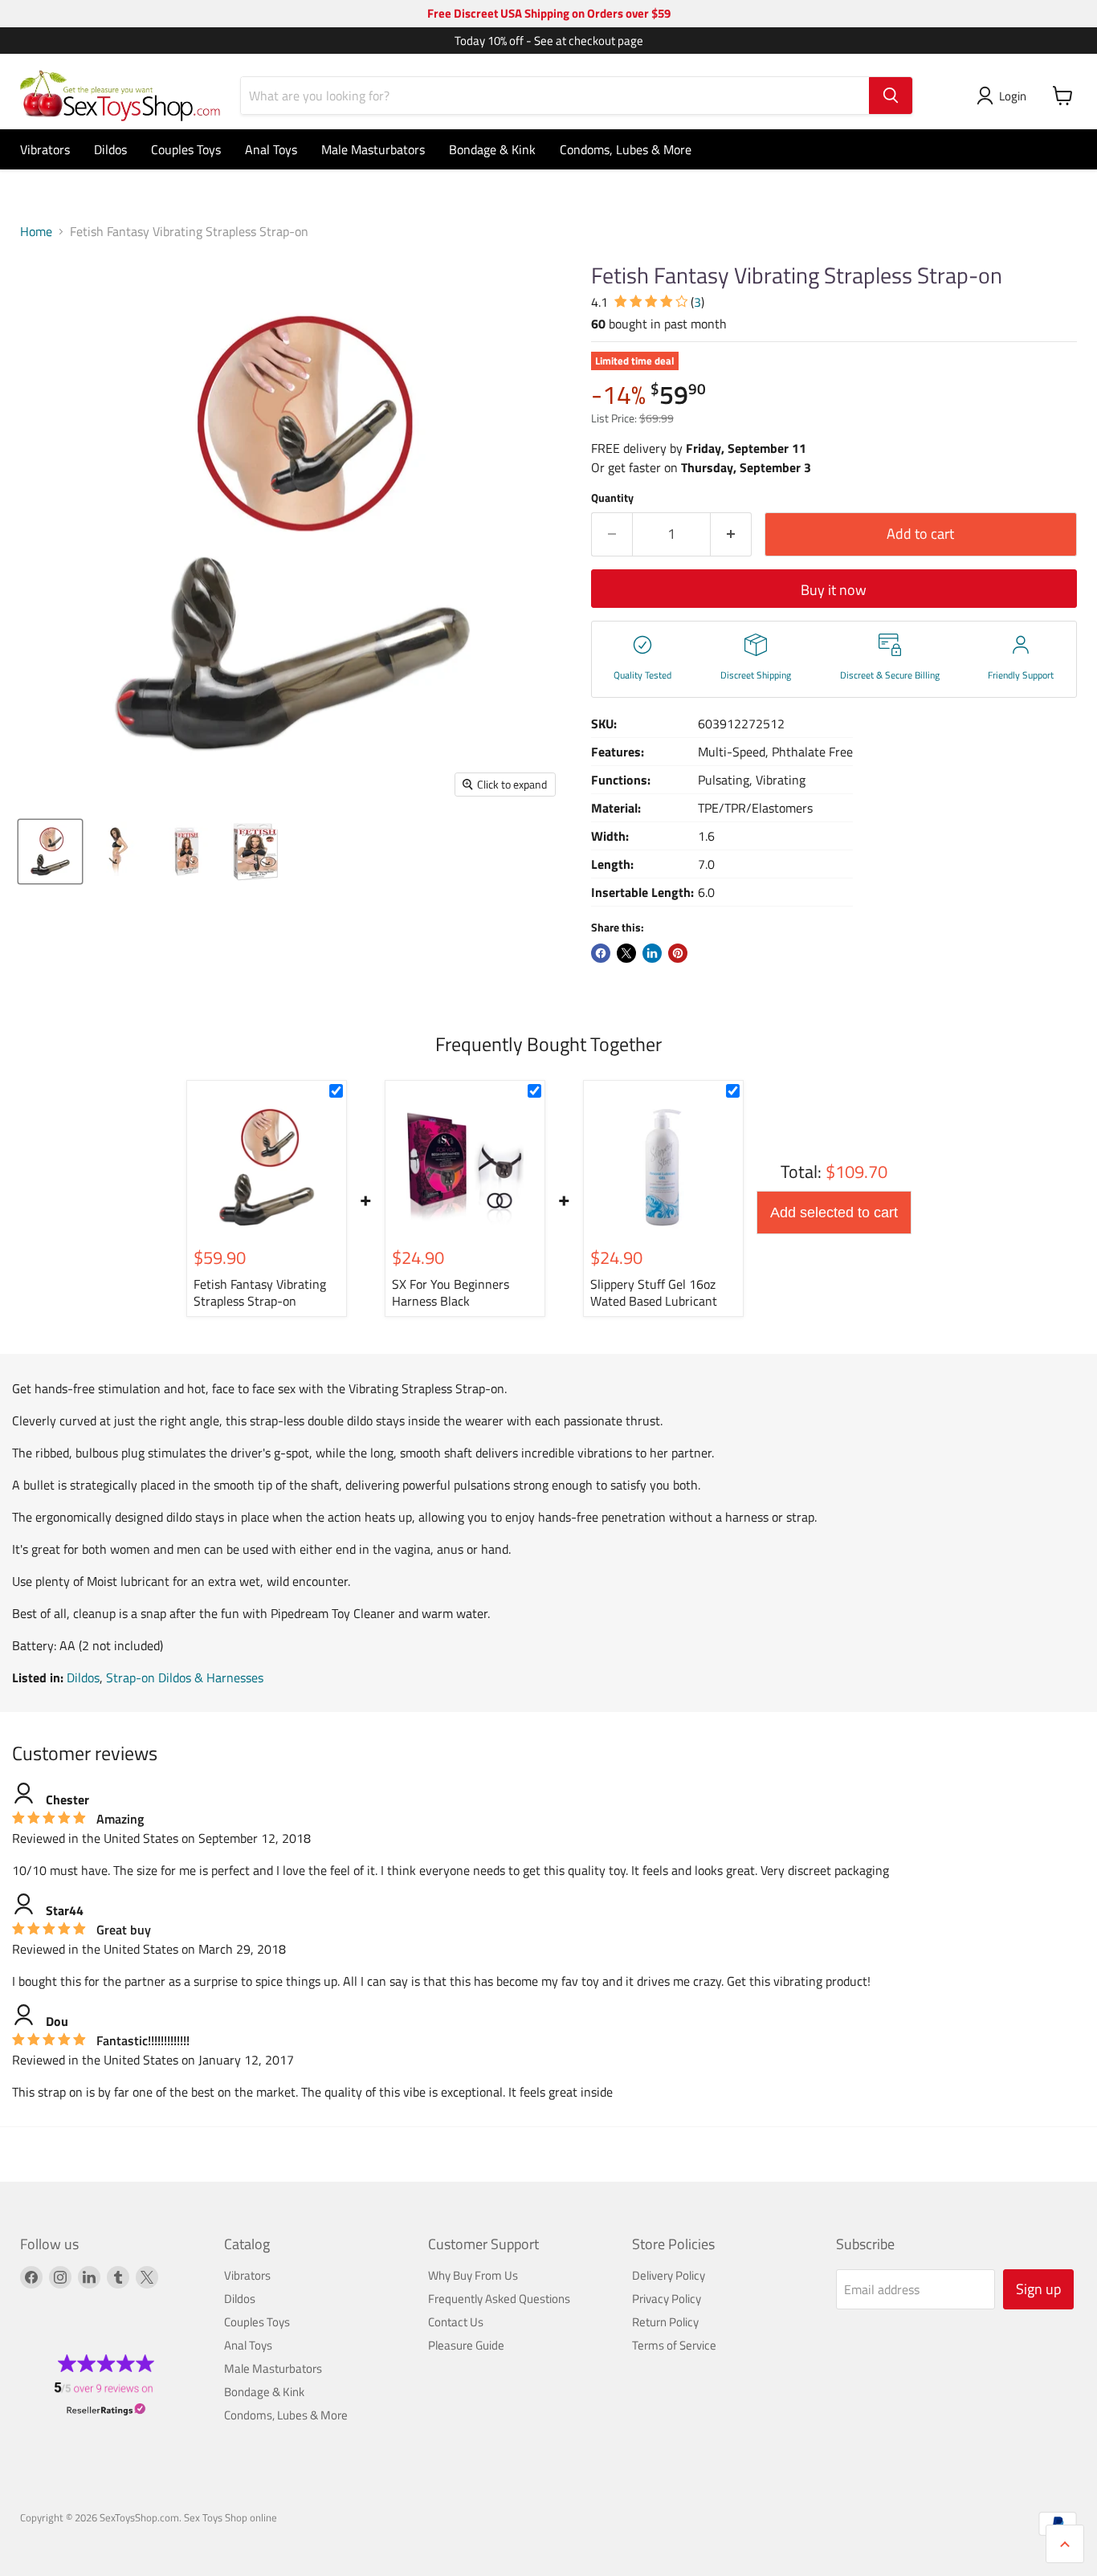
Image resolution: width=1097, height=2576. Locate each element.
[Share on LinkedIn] (652, 953)
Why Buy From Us (473, 2275)
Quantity (612, 498)
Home (36, 231)
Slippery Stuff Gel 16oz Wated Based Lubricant (654, 1292)
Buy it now (834, 590)
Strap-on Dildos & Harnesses (185, 1677)
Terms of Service (674, 2345)
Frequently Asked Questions (499, 2299)
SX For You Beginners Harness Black (451, 1292)
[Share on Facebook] (601, 953)
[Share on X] (626, 953)
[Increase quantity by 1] (731, 534)
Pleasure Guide (466, 2345)
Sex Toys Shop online (230, 2517)
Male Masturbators (373, 149)
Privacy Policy (667, 2299)
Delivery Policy (669, 2275)
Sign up (1038, 2289)
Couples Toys (186, 149)
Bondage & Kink (492, 149)
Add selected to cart (834, 1213)
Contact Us (456, 2322)
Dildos (110, 149)
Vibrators (45, 149)
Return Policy (665, 2322)
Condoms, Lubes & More (626, 149)
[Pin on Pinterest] (678, 953)
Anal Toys (271, 149)
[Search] (891, 96)
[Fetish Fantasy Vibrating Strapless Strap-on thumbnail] (50, 852)
